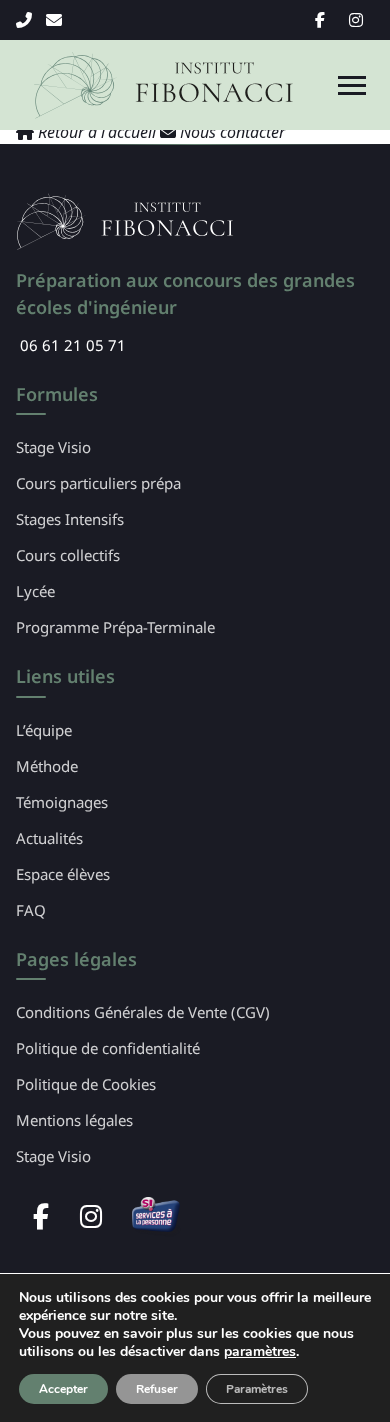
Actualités (49, 838)
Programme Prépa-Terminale (115, 627)
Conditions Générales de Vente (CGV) (143, 1012)
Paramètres (257, 1389)
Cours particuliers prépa (98, 483)
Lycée (35, 591)
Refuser (157, 1389)
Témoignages (62, 802)
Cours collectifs (68, 555)
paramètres (260, 1352)
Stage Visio (53, 447)
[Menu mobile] (352, 85)
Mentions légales (74, 1120)
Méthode (47, 766)
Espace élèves (63, 874)
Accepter (63, 1389)
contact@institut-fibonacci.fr (57, 20)
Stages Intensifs (70, 519)
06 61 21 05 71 (27, 20)
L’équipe (44, 730)
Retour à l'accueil (97, 132)
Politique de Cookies (86, 1084)
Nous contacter (230, 132)
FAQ (31, 910)
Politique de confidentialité (108, 1048)
